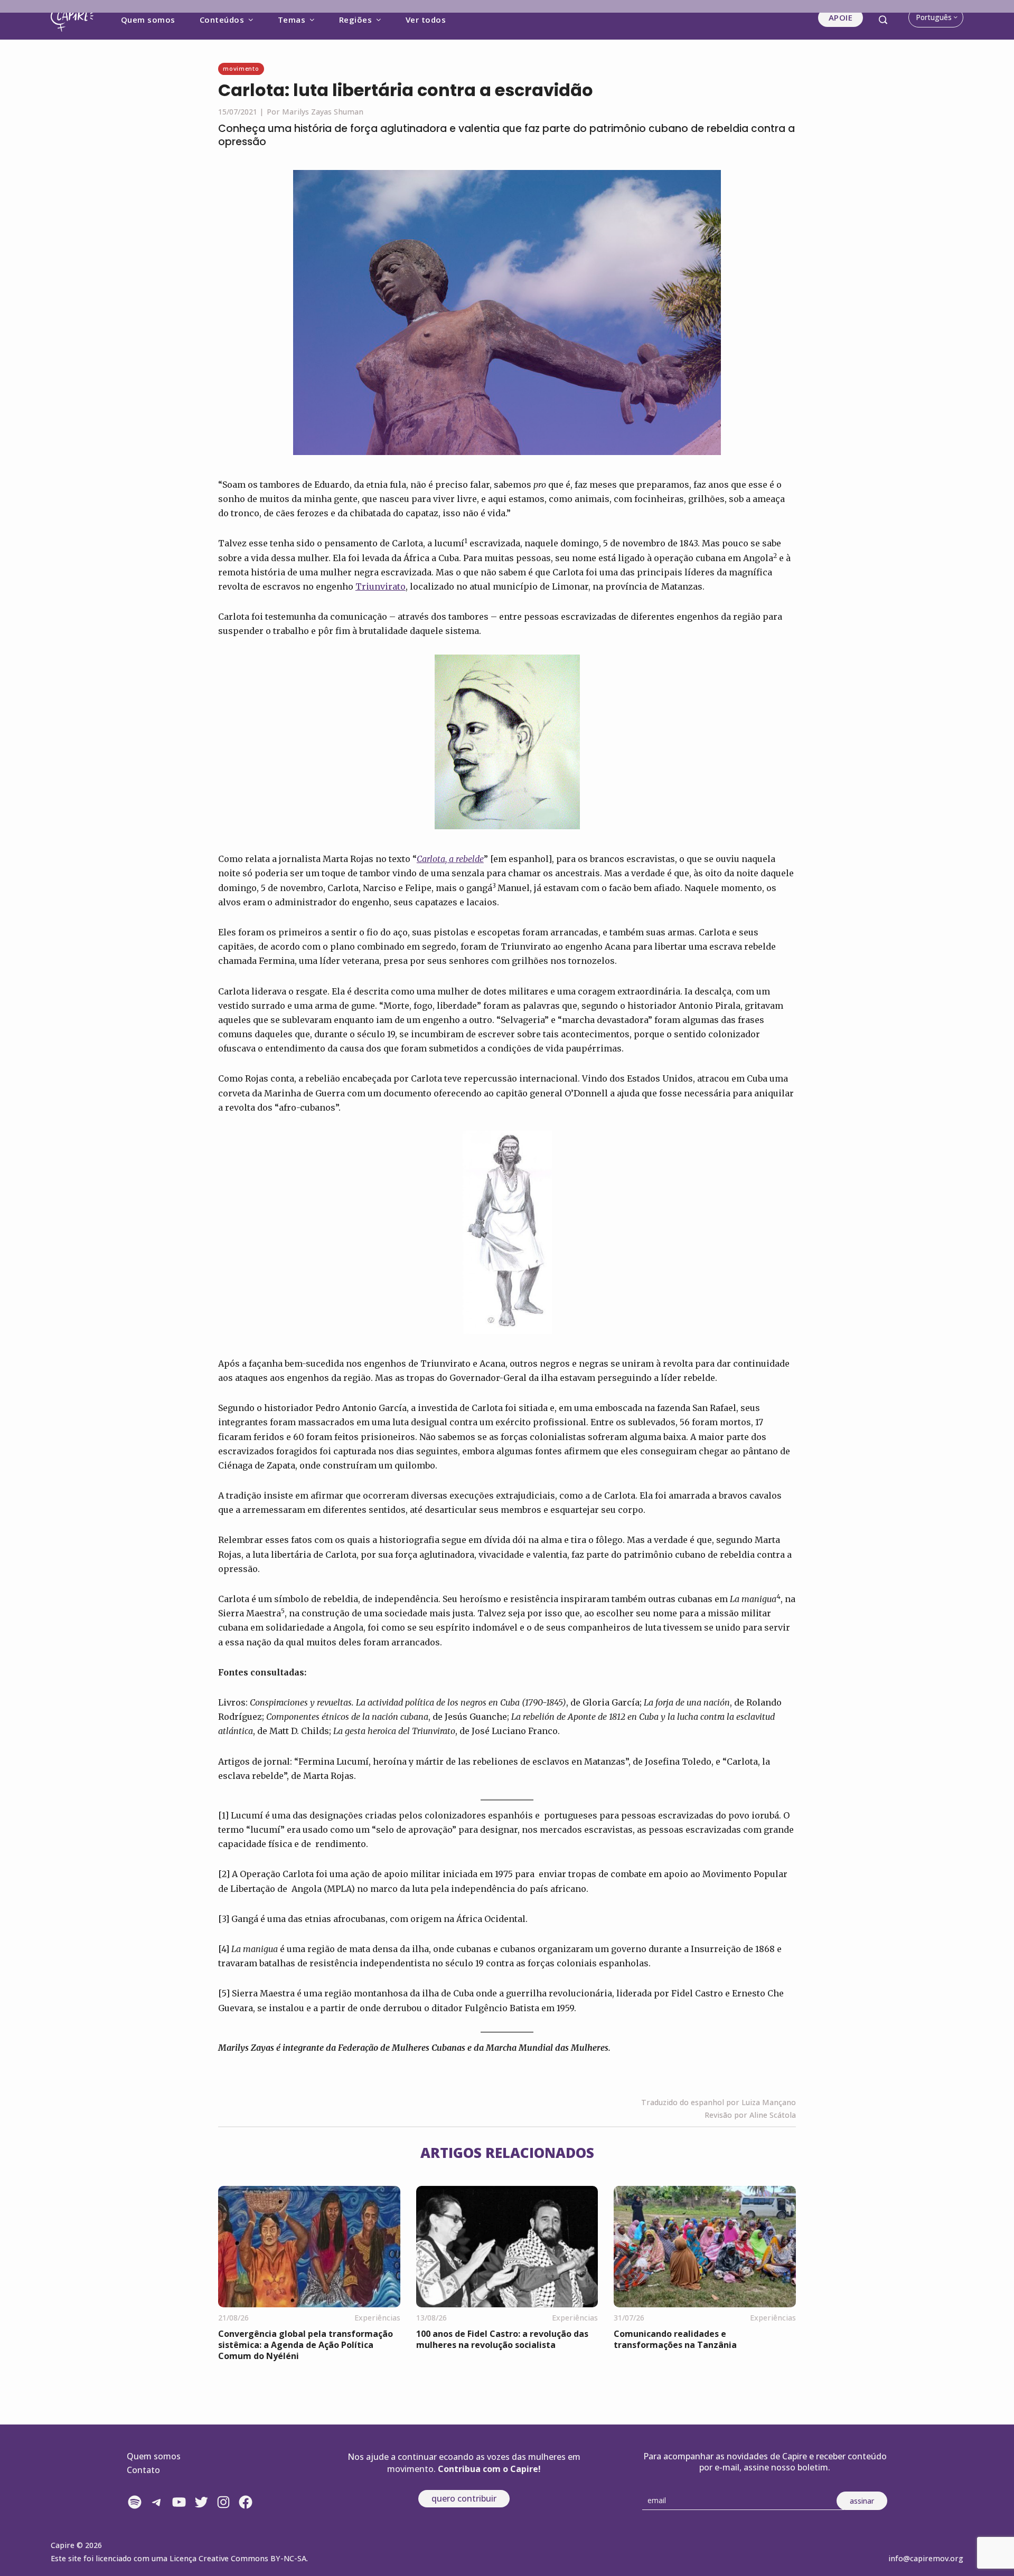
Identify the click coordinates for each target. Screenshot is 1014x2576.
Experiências (377, 2318)
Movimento (241, 68)
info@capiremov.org (926, 2558)
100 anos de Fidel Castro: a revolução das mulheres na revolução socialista (502, 2339)
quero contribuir (464, 2498)
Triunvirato (381, 586)
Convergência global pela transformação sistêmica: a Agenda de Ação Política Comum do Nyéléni (306, 2345)
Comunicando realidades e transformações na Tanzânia (675, 2339)
